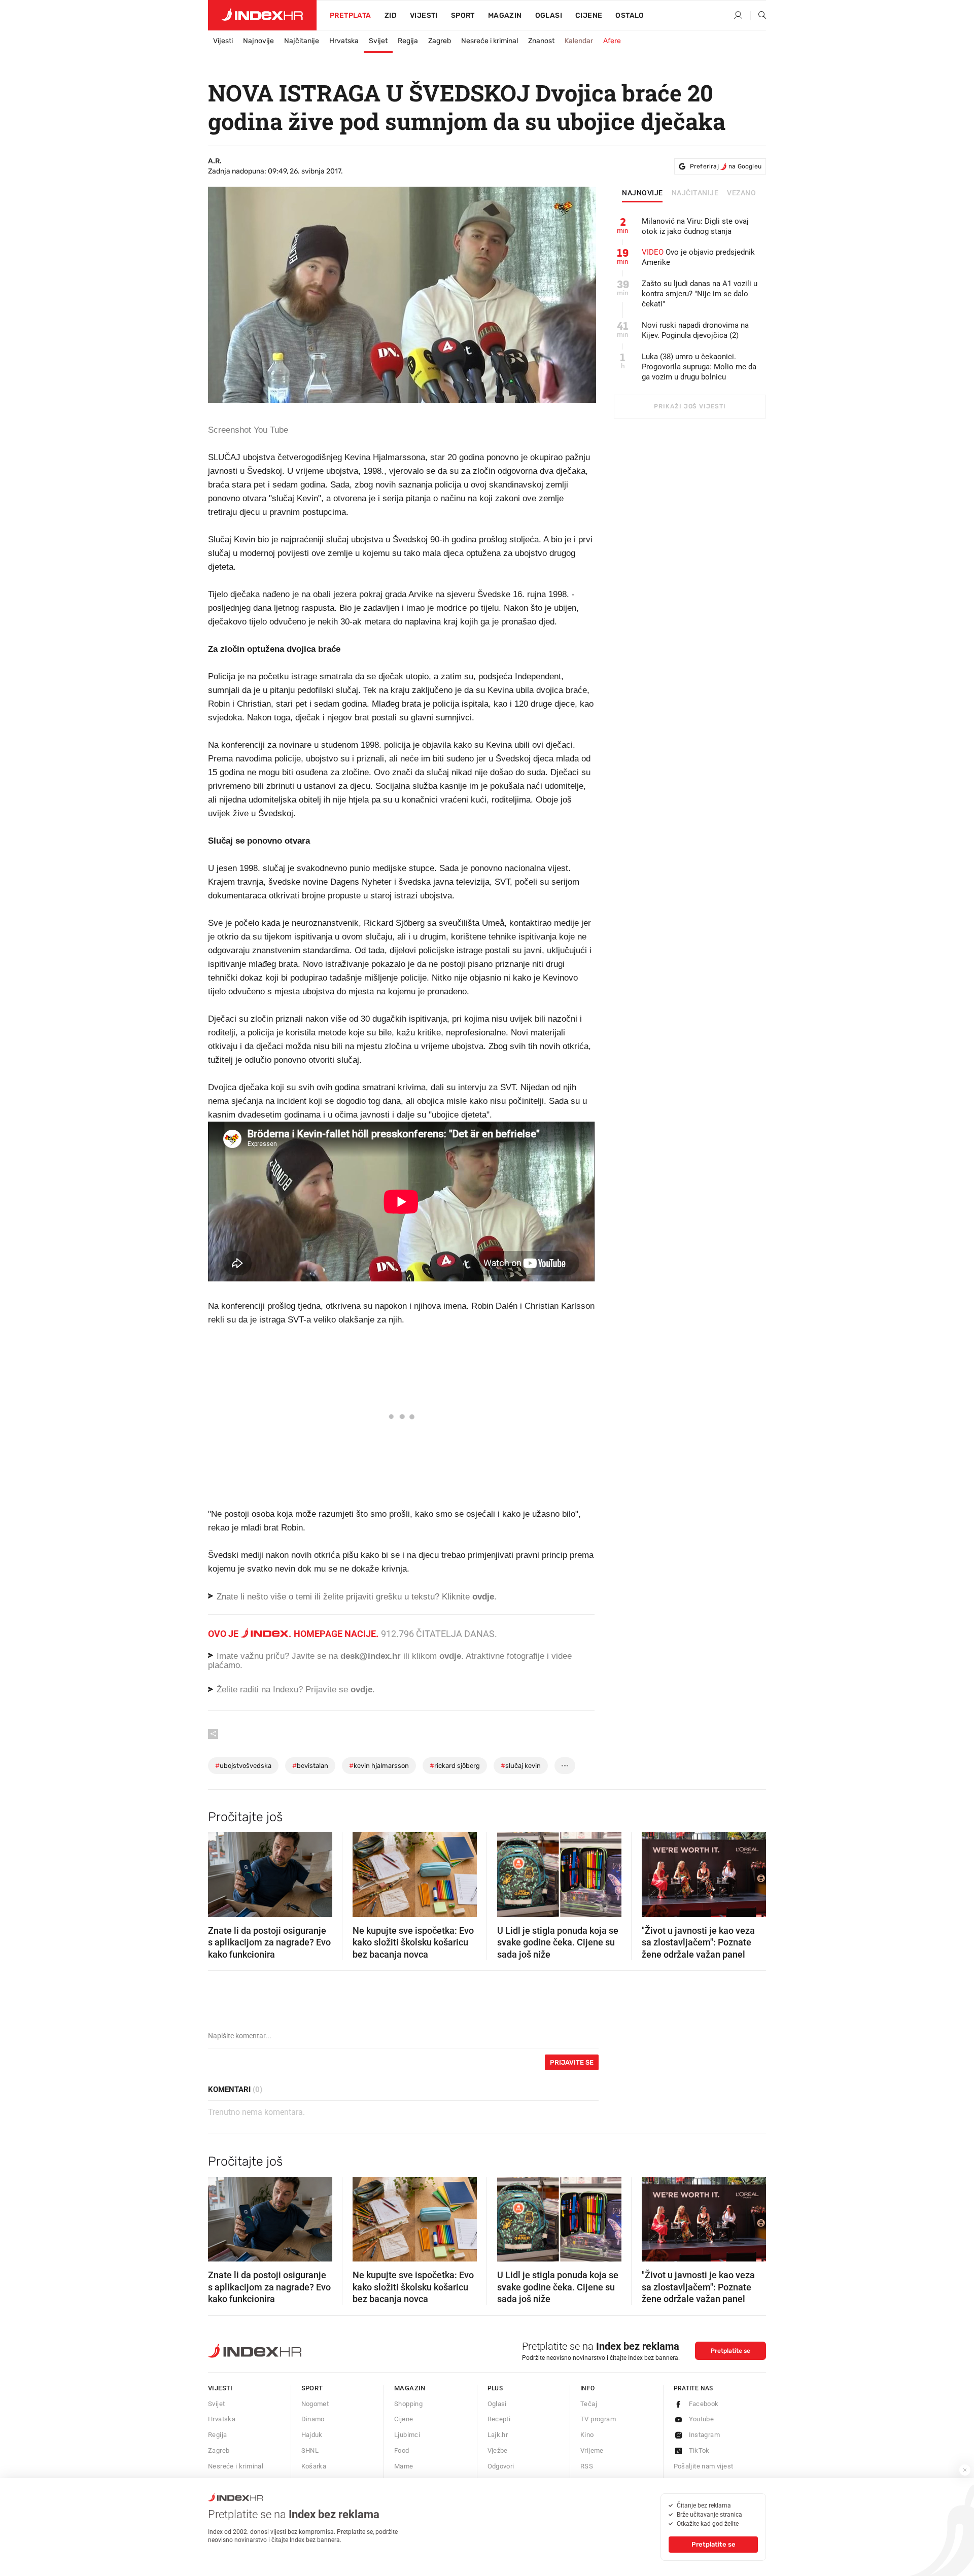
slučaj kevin (521, 1766)
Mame (404, 2466)
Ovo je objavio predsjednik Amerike (698, 257)
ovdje (450, 1656)
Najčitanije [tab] (695, 193)
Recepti (499, 2419)
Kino (587, 2435)
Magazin (410, 2388)
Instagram (705, 2435)
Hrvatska (344, 41)
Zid (391, 15)
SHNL (310, 2450)
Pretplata (351, 15)
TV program (598, 2419)
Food (402, 2450)
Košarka (314, 2466)
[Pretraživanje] (758, 16)
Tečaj (589, 2404)
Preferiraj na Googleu (726, 166)
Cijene (589, 15)
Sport (463, 15)
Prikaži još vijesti (690, 406)
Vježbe (498, 2450)
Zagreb (440, 41)
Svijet (378, 41)
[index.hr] (262, 15)
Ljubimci (407, 2435)
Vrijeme (592, 2450)
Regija (408, 41)
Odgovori (501, 2466)
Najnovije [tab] (642, 193)
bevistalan (310, 1766)
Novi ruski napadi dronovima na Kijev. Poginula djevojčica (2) (695, 330)
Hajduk (312, 2435)
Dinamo (313, 2419)
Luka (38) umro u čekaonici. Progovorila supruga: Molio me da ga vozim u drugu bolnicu (699, 367)
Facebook (704, 2404)
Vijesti (424, 15)
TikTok (699, 2450)
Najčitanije (302, 41)
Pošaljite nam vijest (704, 2466)
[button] (221, 1871)
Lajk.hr (498, 2435)
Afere (612, 41)
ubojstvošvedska (243, 1766)
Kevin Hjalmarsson (379, 1766)
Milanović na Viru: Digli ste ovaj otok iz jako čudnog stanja (695, 226)
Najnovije (258, 41)
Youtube (702, 2419)
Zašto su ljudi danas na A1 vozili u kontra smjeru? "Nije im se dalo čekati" (700, 294)
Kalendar (579, 41)
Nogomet (315, 2404)
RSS (587, 2466)
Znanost (541, 41)
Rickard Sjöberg (455, 1766)
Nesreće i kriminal (490, 41)
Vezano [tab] (741, 193)
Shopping (408, 2404)
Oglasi (549, 15)
